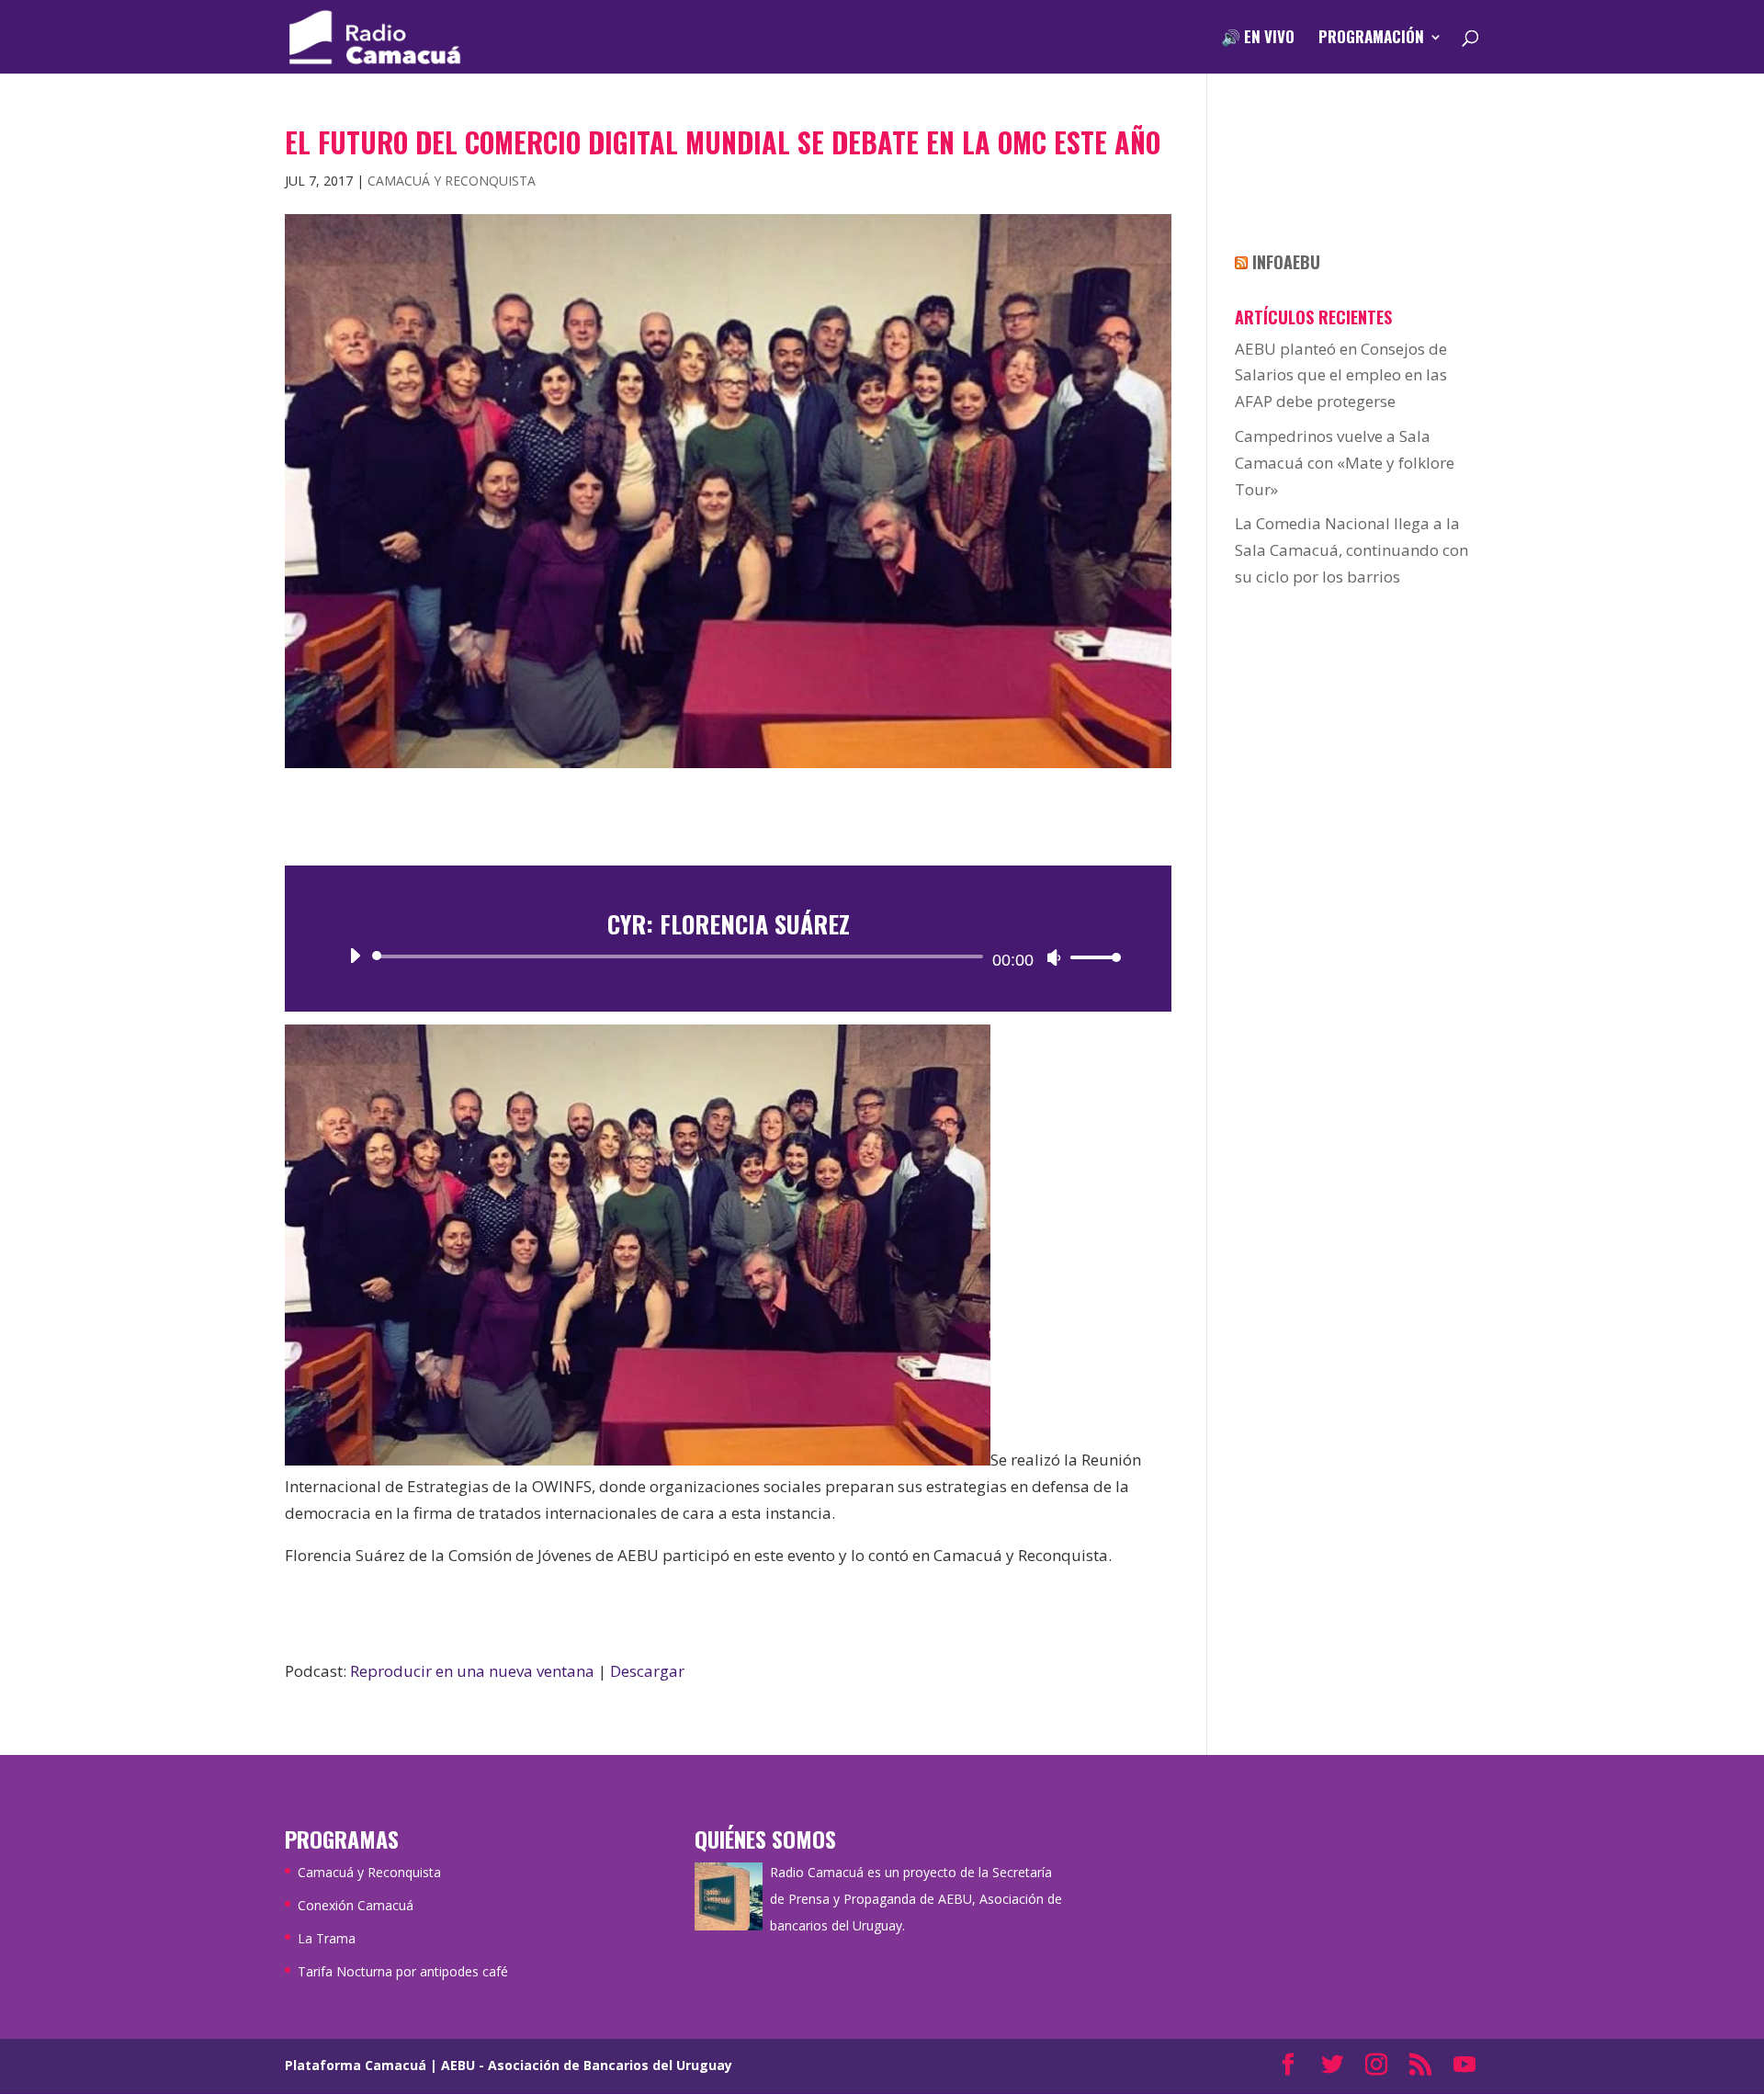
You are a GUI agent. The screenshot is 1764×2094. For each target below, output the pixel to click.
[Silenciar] (1054, 957)
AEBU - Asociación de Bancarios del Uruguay (587, 2065)
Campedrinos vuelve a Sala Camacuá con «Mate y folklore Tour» (1345, 463)
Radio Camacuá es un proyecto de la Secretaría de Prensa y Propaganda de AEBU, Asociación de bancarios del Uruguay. (916, 1899)
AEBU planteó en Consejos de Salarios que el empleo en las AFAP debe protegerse (1341, 375)
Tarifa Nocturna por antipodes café (403, 1971)
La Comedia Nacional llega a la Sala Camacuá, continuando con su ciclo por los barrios (1351, 550)
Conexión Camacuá (356, 1905)
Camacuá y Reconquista (452, 181)
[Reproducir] (355, 956)
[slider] (1091, 957)
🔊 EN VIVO (1258, 39)
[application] (728, 956)
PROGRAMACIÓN (1371, 39)
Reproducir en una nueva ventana (472, 1671)
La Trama (327, 1938)
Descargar (647, 1671)
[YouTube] (1464, 2066)
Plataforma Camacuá (356, 2065)
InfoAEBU (1286, 262)
